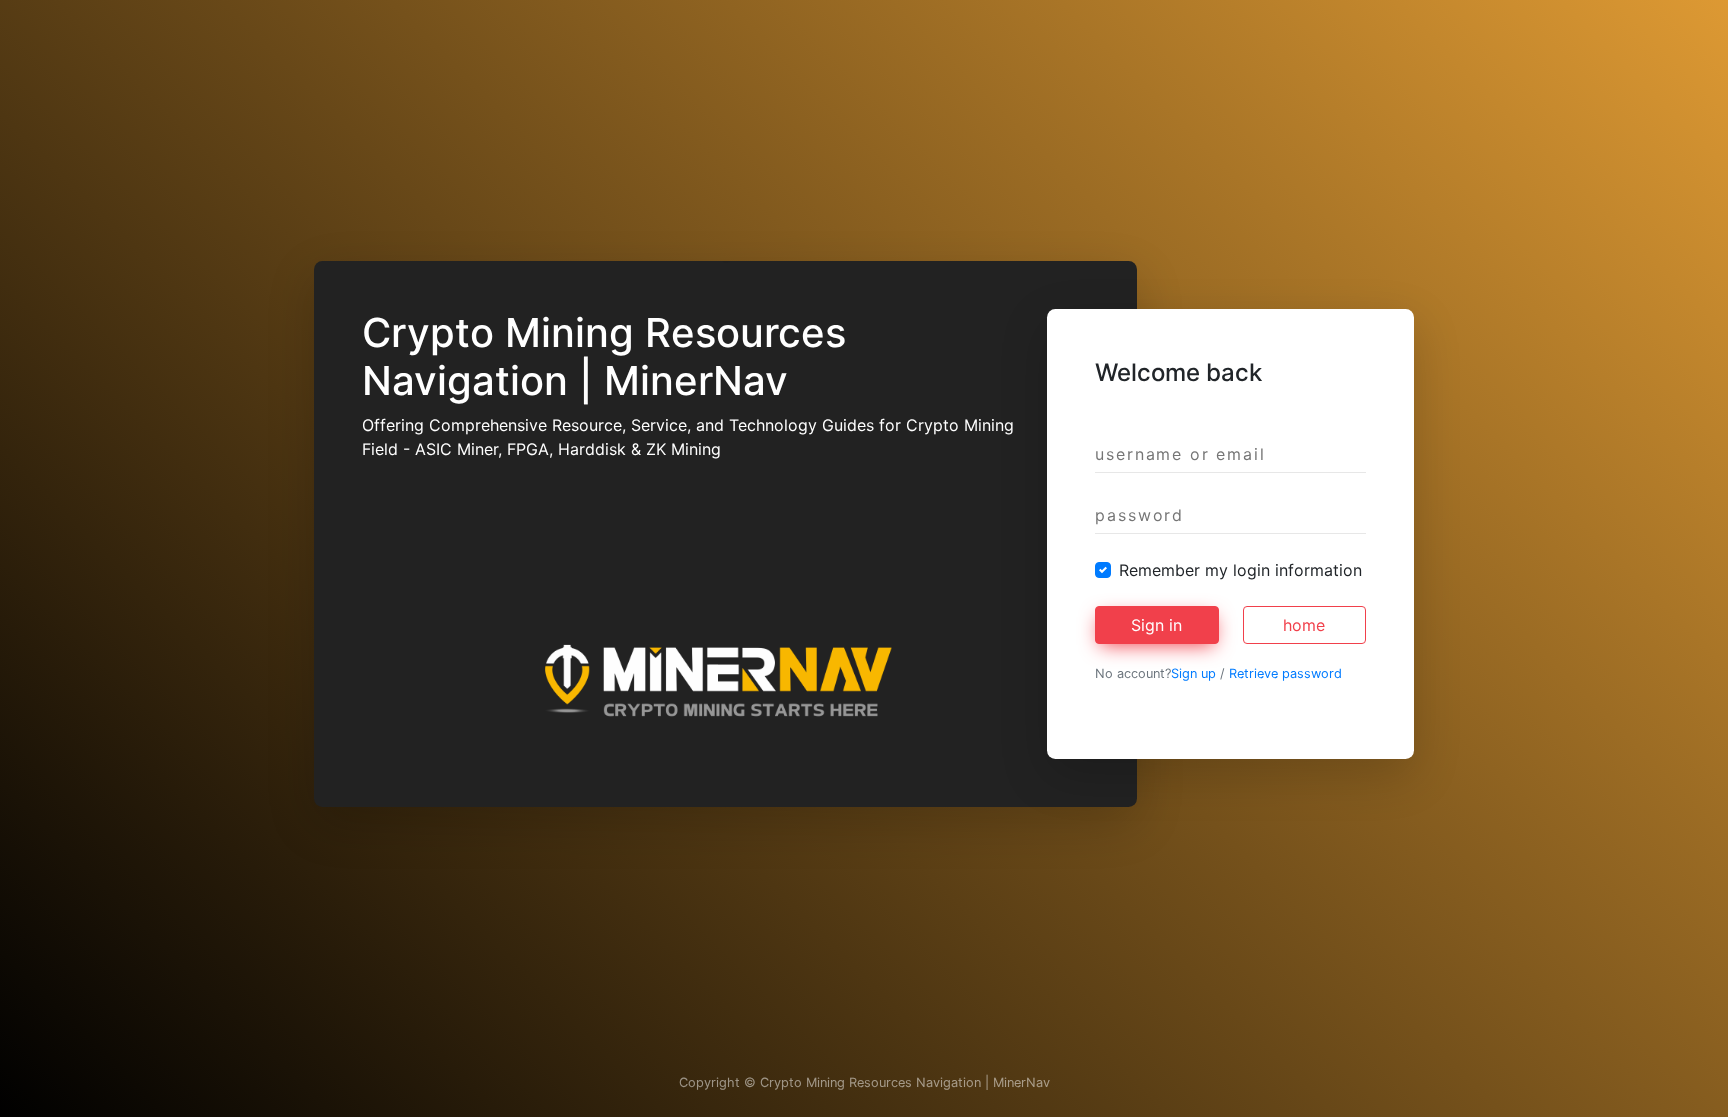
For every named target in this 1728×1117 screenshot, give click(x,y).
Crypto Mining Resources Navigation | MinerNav (905, 1082)
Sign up (1193, 673)
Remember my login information (1240, 570)
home (1304, 625)
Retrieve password (1285, 673)
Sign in (1156, 625)
